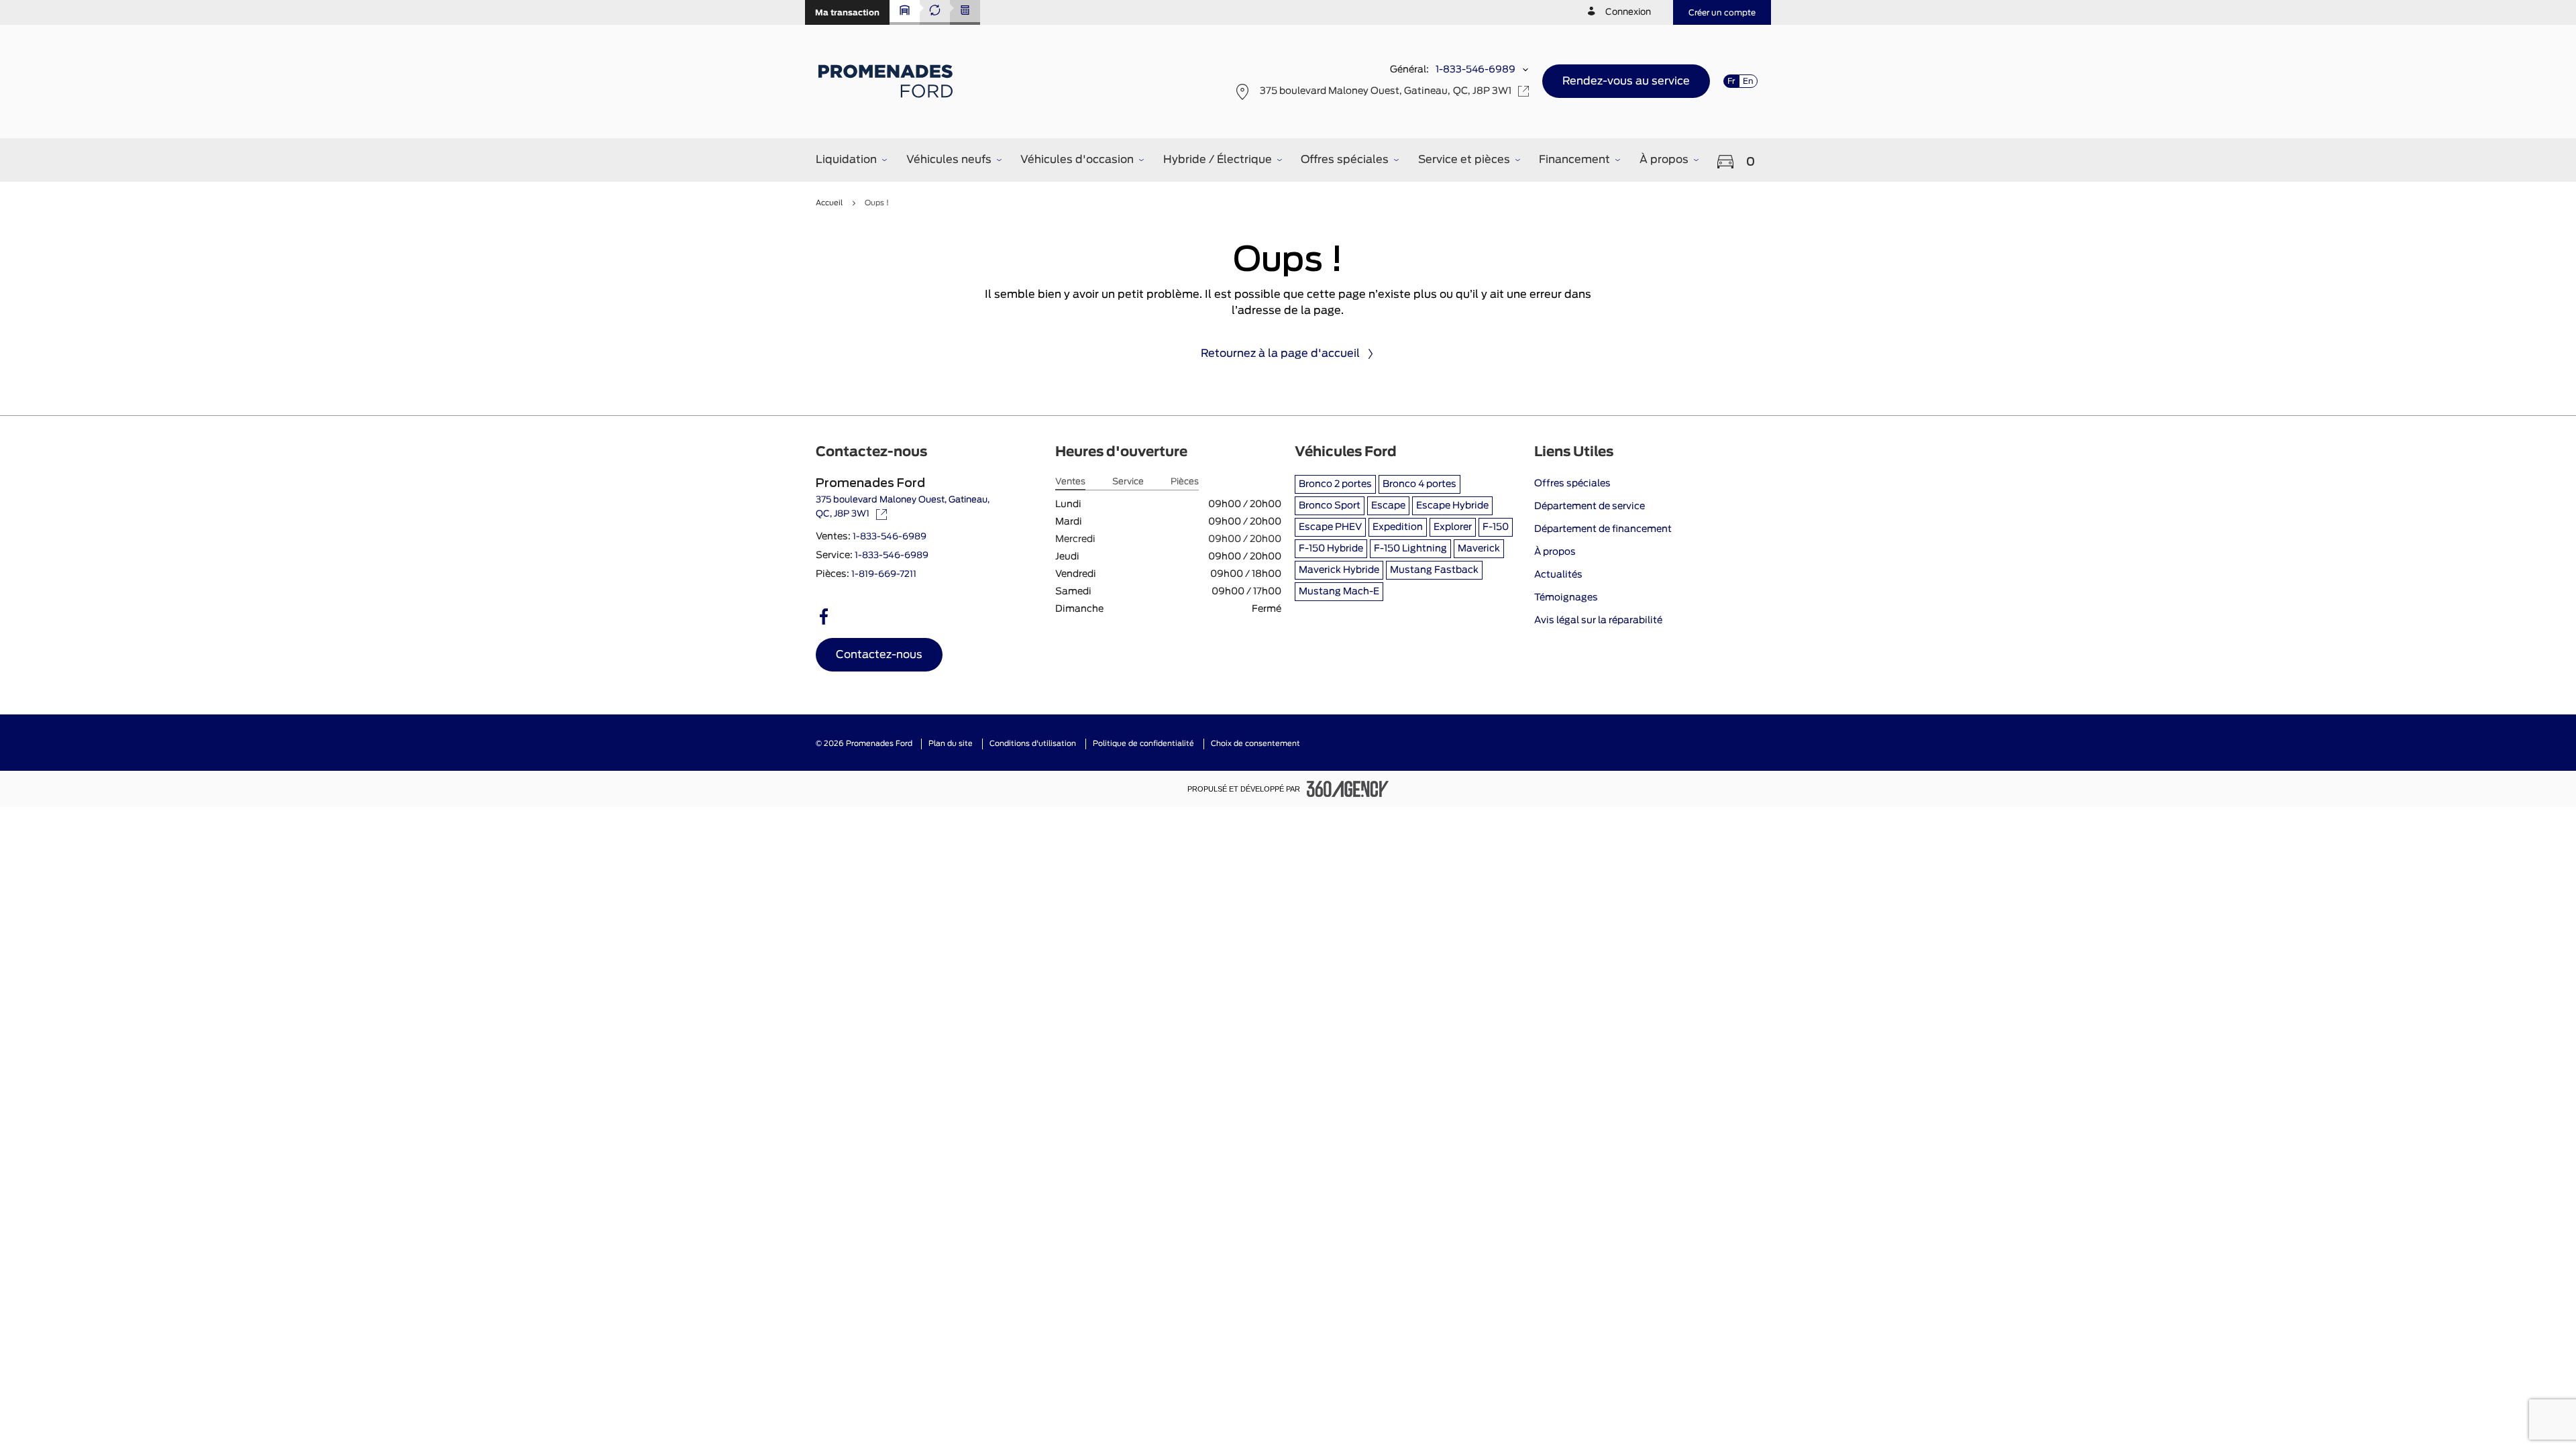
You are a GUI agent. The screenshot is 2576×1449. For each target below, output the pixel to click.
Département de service (1590, 506)
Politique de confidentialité (1143, 744)
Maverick (1479, 549)
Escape (1388, 506)
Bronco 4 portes (1419, 484)
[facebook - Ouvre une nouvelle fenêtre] (824, 616)
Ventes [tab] (1070, 482)
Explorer (1453, 527)
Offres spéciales (1572, 484)
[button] (847, 12)
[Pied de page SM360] (1348, 789)
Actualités (1558, 575)
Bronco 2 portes (1335, 484)
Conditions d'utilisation (1033, 744)
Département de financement (1603, 529)
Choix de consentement (1255, 744)
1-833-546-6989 (1475, 70)
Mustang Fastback (1434, 570)
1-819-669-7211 (884, 575)
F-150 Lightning (1410, 549)
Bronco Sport (1330, 506)
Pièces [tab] (1185, 482)
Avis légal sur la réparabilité (1598, 621)
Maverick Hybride (1339, 570)
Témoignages (1566, 598)
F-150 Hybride (1331, 549)
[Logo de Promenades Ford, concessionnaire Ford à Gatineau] (887, 81)
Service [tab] (1128, 482)
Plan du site (951, 744)
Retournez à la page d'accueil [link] (1280, 354)
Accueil (829, 203)
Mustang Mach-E (1339, 592)
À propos (1555, 552)
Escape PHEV (1330, 527)
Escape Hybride (1452, 506)
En (1748, 81)
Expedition (1398, 527)
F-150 (1496, 527)
